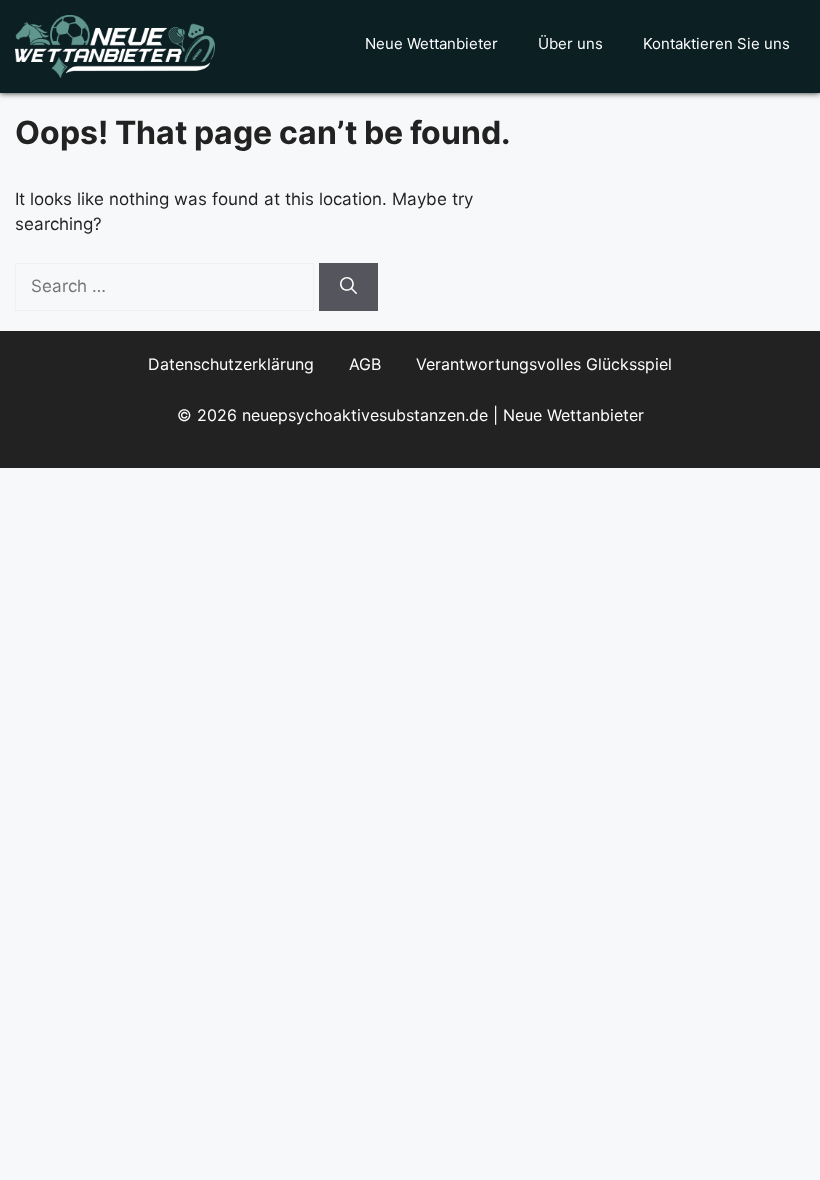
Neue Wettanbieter (431, 43)
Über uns (570, 43)
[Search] (348, 287)
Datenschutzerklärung (231, 364)
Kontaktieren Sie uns (716, 43)
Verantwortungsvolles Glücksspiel (544, 364)
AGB (365, 364)
